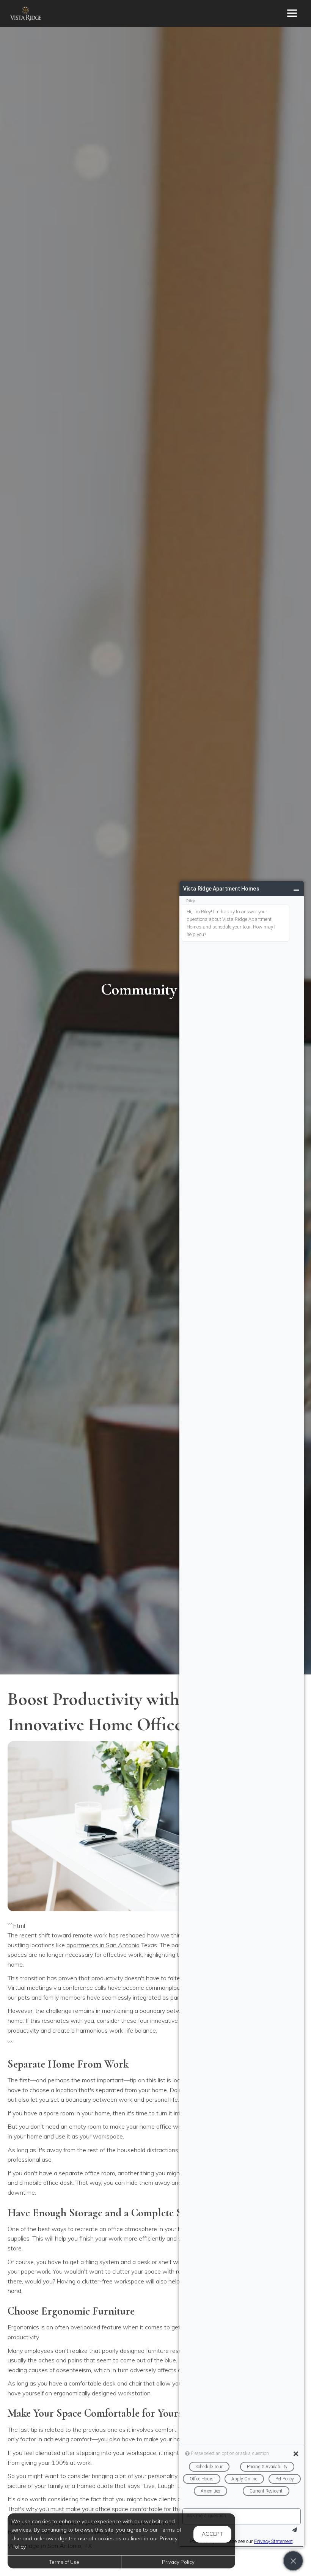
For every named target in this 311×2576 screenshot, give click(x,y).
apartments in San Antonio (103, 1945)
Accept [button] (212, 2534)
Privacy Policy (178, 2562)
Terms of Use (64, 2562)
